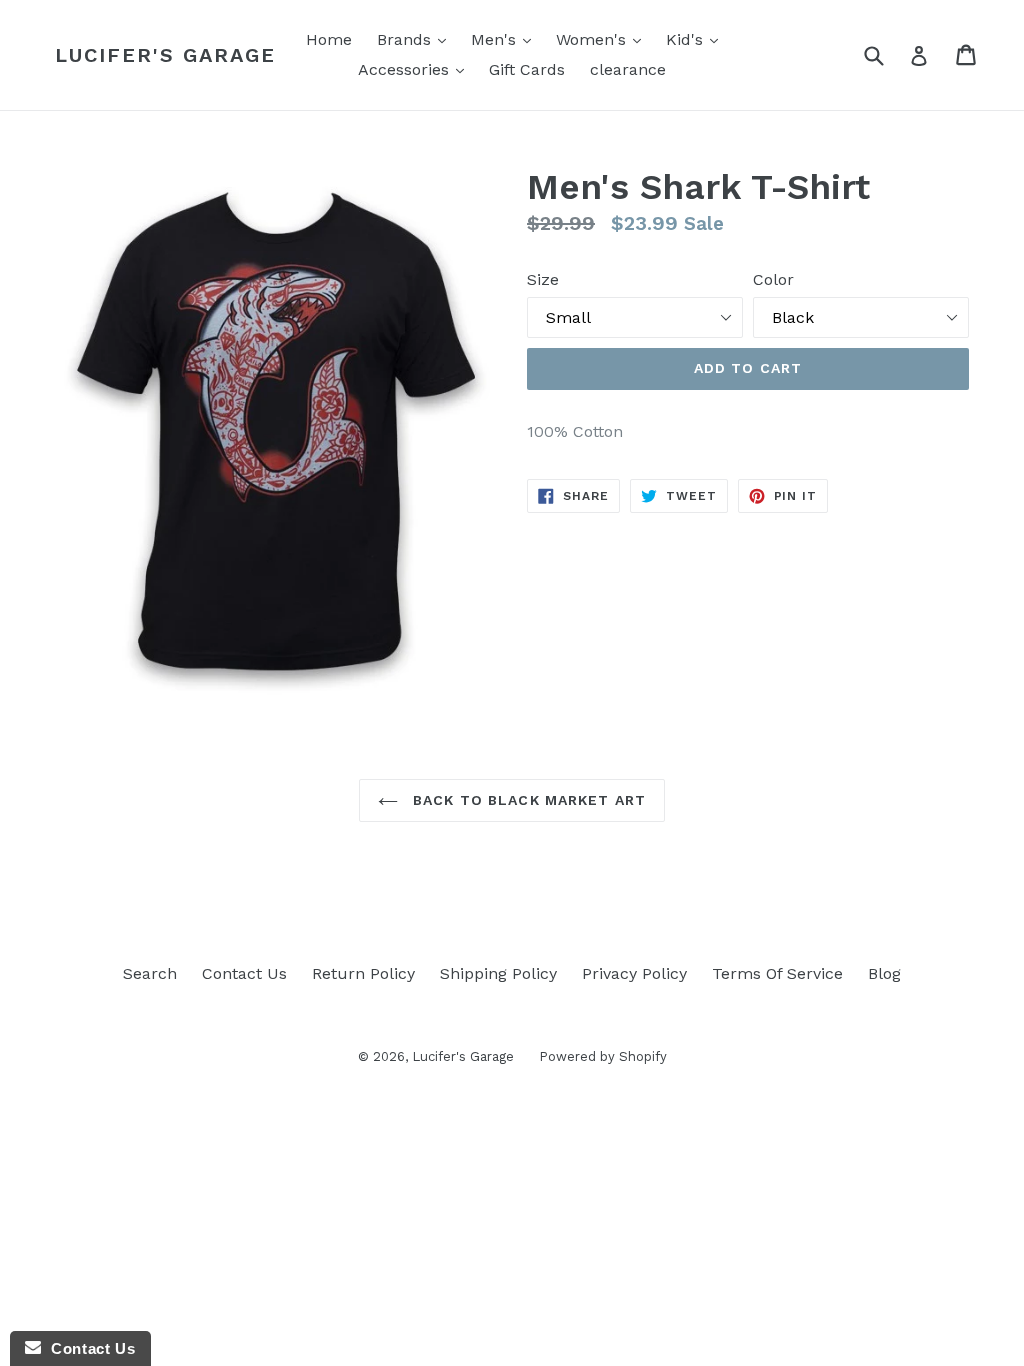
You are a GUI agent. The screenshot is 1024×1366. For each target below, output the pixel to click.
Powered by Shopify (603, 1056)
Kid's (697, 39)
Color (773, 279)
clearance (628, 69)
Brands (416, 39)
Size (543, 279)
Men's (506, 39)
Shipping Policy (498, 973)
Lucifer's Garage (165, 55)
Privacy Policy (634, 973)
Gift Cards (527, 69)
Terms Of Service (777, 973)
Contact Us (244, 973)
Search (150, 973)
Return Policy (363, 973)
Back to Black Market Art (527, 800)
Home (329, 39)
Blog (884, 973)
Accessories (416, 69)
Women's (603, 39)
